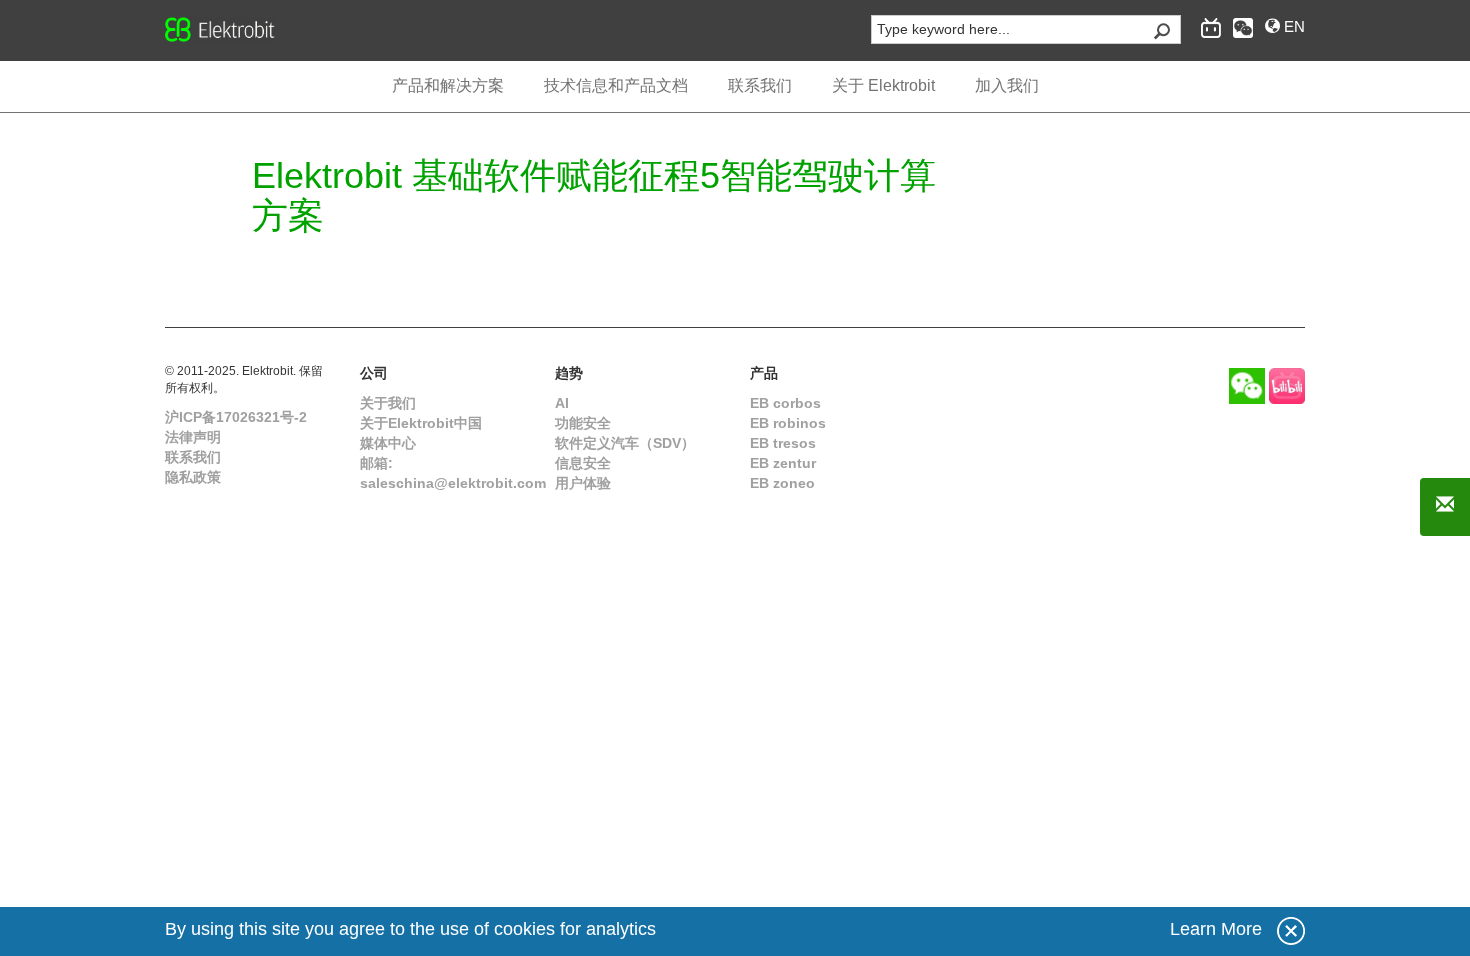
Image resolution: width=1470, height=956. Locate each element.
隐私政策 (193, 477)
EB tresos (783, 443)
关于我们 (388, 403)
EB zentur (783, 463)
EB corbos (785, 403)
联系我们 (193, 457)
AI (562, 403)
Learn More (1216, 929)
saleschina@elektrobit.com (453, 483)
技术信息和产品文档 (616, 85)
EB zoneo (782, 483)
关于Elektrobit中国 (421, 423)
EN (1292, 26)
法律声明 (193, 437)
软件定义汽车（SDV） (625, 443)
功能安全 (583, 423)
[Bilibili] (1287, 384)
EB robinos (788, 423)
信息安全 (583, 463)
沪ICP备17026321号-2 (236, 417)
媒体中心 (388, 443)
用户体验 (583, 483)
